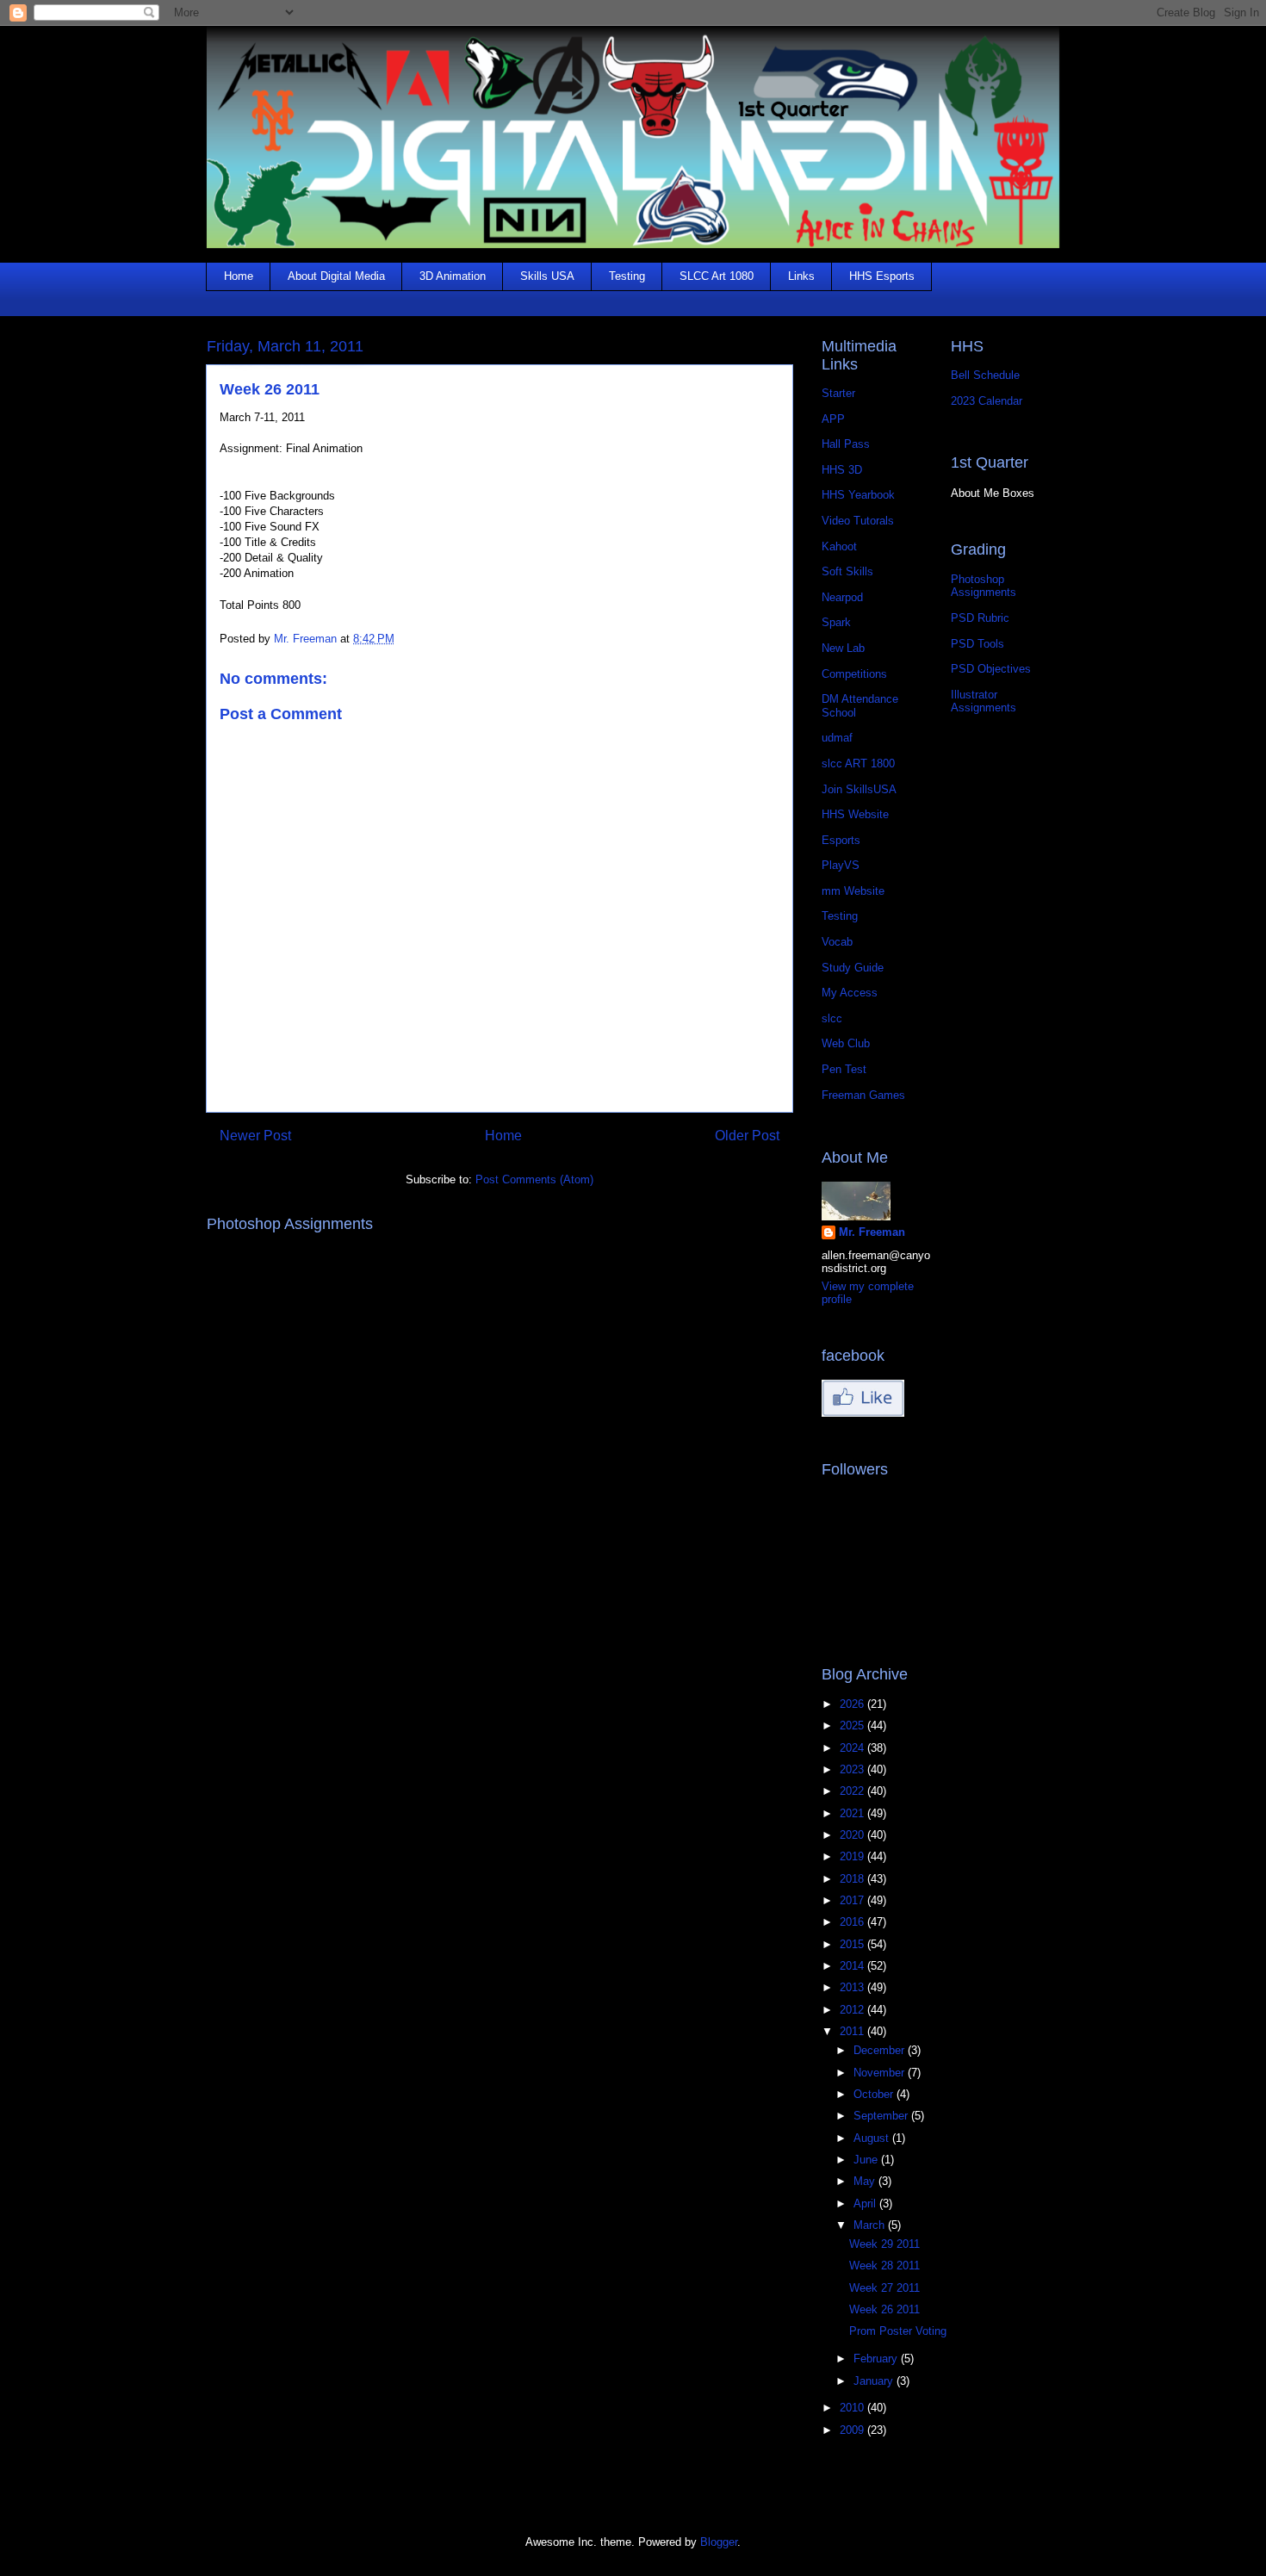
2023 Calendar (987, 401)
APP (833, 419)
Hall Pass (846, 444)
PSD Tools (977, 644)
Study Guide (853, 968)
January (875, 2381)
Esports (841, 840)
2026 (853, 1704)
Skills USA (547, 276)
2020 (853, 1835)
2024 (853, 1748)
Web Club (846, 1043)
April (866, 2204)
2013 (853, 1987)
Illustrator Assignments (984, 701)
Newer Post (255, 1136)
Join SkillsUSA (859, 789)
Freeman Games (863, 1095)
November (881, 2073)
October (875, 2094)
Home (239, 276)
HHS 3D (842, 470)
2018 (853, 1879)
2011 (853, 2031)
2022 (853, 1791)
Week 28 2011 (884, 2266)
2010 (853, 2408)
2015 (853, 1944)
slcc (832, 1018)
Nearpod (842, 597)
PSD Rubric (980, 618)
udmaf (837, 738)
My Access (850, 993)
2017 (853, 1900)
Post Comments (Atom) (534, 1179)
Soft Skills (847, 571)
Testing (627, 276)
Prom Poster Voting (898, 2331)
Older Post (747, 1136)
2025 (853, 1726)
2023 (853, 1769)
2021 (853, 1813)
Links (801, 276)
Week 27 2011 (884, 2288)
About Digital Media (336, 276)
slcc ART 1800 (858, 763)
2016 (853, 1922)
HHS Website (855, 814)
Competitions (854, 674)
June (867, 2160)
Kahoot (839, 546)
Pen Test (844, 1069)
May (866, 2181)
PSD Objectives (991, 669)
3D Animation (453, 276)
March (871, 2225)
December (881, 2050)
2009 (853, 2430)
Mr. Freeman (872, 1232)
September (882, 2116)
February (877, 2359)
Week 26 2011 (884, 2309)
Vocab (837, 942)
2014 (853, 1966)
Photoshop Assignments (984, 586)
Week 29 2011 (884, 2244)
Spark (836, 622)
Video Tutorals (858, 521)
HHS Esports (882, 276)
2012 (853, 2010)
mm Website (853, 891)
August (873, 2138)
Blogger (719, 2542)
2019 (853, 1856)
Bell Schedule (985, 375)
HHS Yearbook (858, 495)
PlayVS (841, 865)
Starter (838, 393)
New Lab (843, 648)
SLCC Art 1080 (717, 276)
